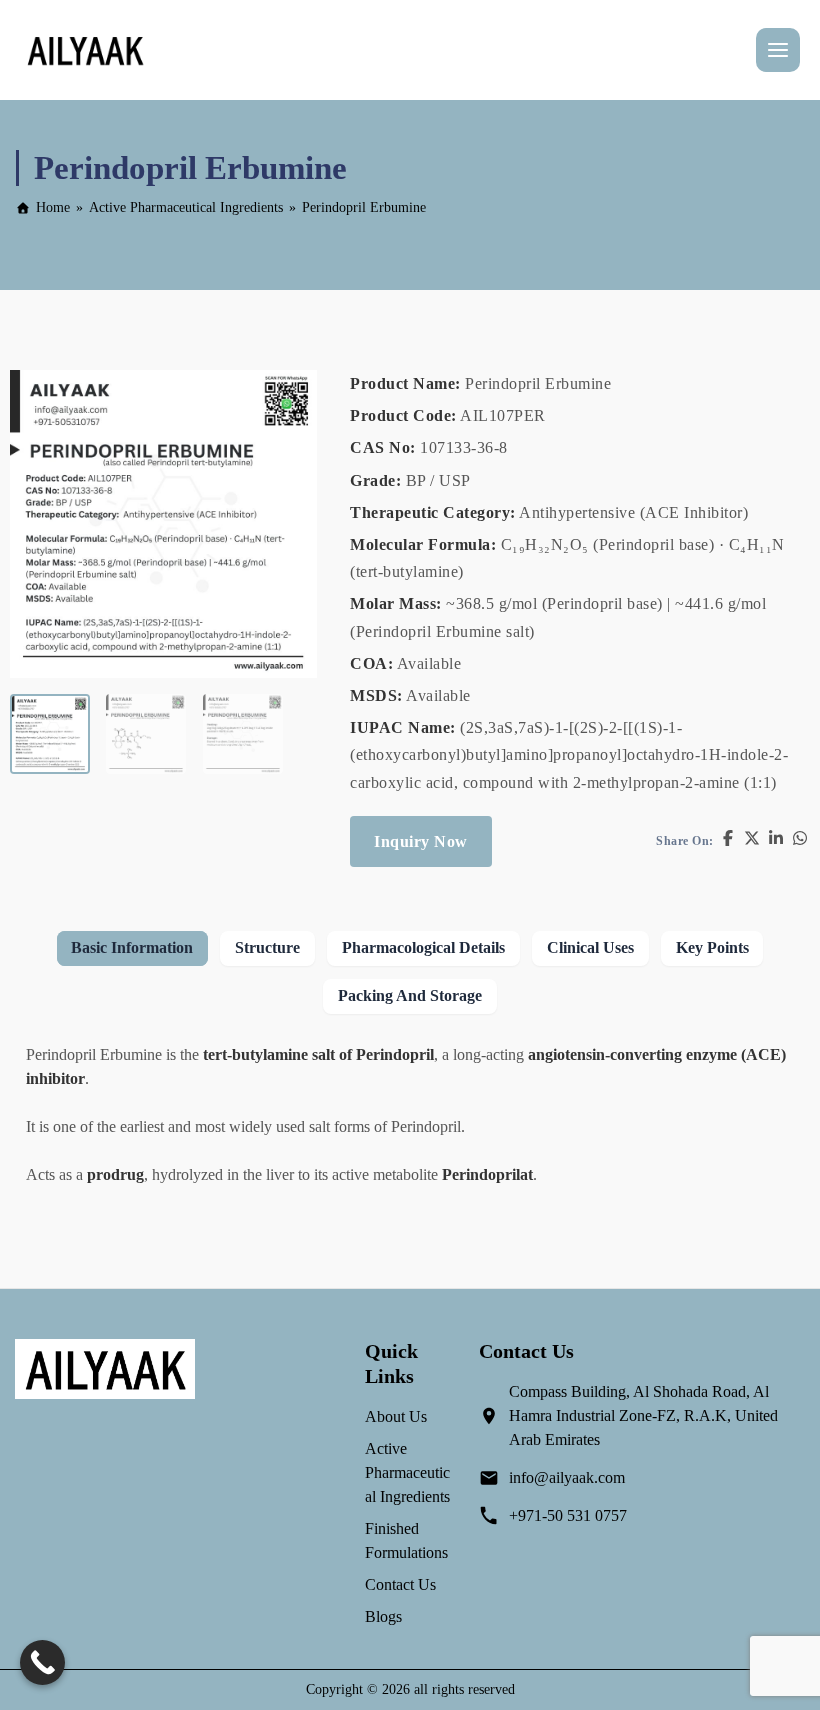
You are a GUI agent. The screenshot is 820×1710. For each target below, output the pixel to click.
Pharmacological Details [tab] (423, 947)
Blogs (383, 1616)
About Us (396, 1416)
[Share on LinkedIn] (776, 841)
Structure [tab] (267, 947)
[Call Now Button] (42, 1662)
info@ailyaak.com (567, 1477)
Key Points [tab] (712, 947)
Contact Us (400, 1584)
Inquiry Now (421, 841)
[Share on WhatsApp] (800, 841)
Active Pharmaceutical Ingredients (186, 207)
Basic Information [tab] (132, 947)
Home (53, 207)
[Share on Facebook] (728, 841)
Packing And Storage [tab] (410, 995)
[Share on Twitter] (752, 841)
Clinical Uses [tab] (590, 947)
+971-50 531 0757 (568, 1515)
